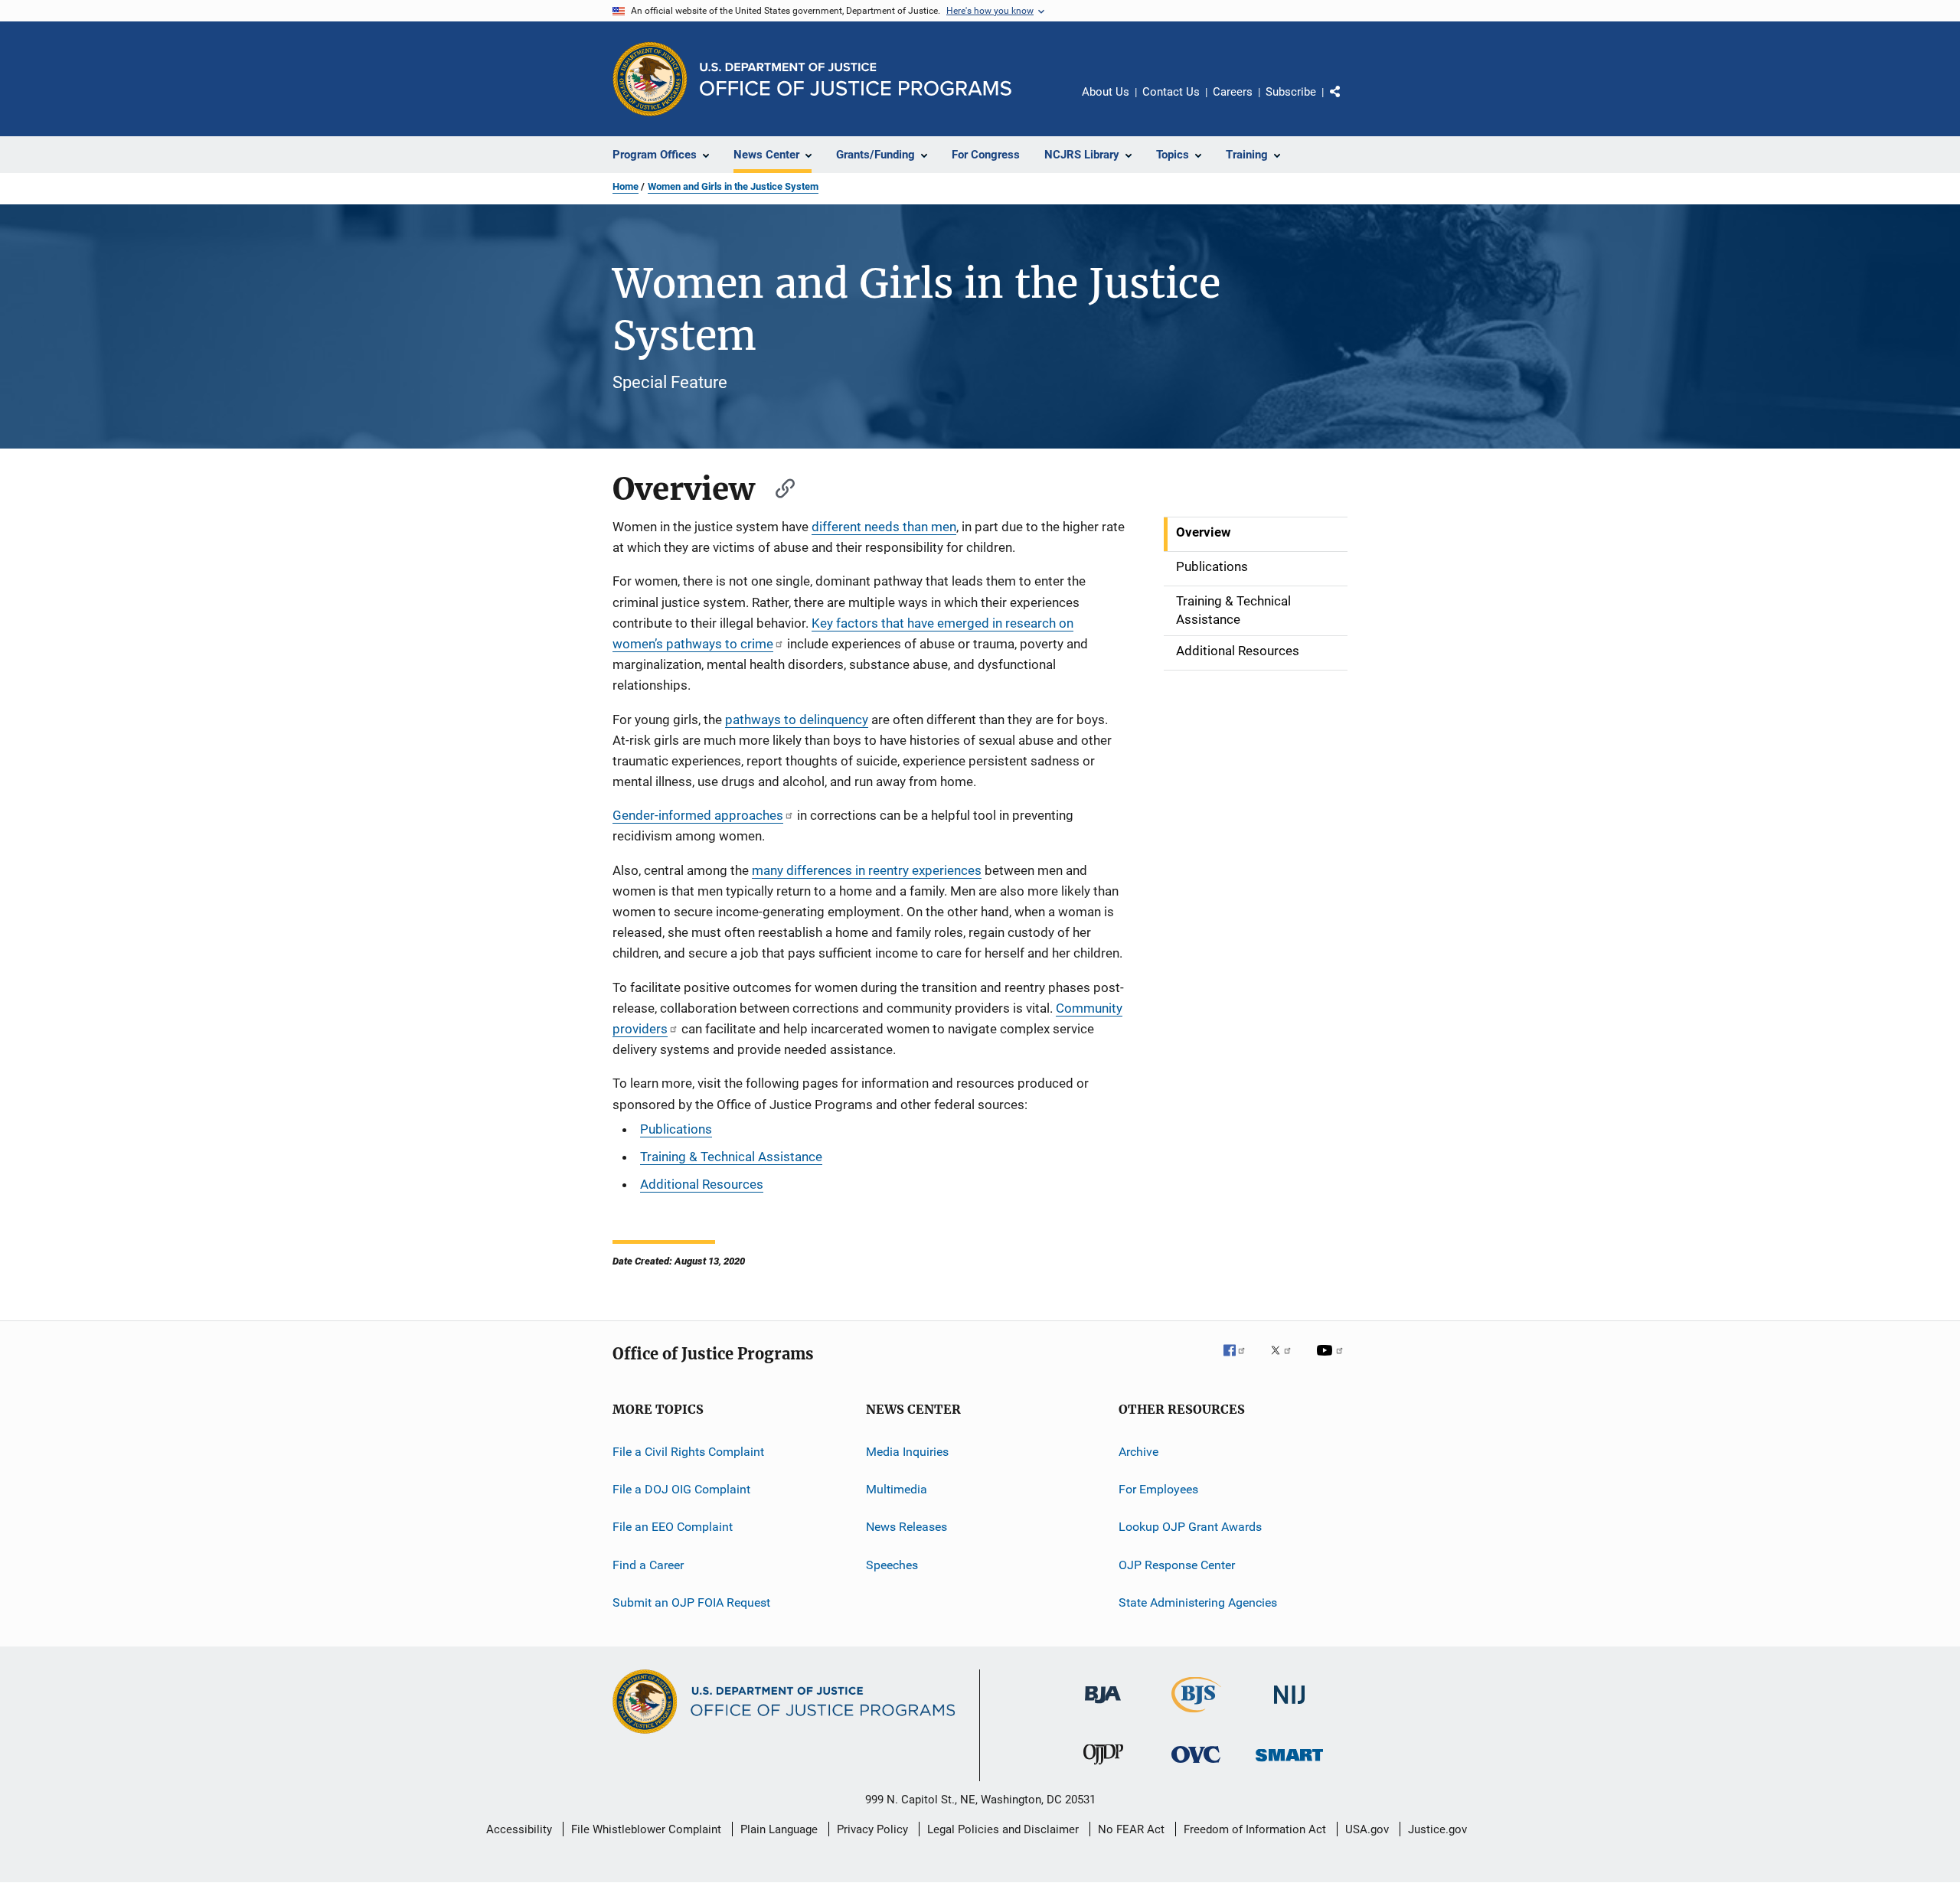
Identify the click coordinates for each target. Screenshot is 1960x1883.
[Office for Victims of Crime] (1196, 1766)
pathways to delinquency (797, 720)
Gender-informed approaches (698, 815)
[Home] (856, 79)
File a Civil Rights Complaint (688, 1452)
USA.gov (1367, 1829)
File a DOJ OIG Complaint (681, 1489)
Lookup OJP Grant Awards (1190, 1527)
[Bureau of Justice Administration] (1103, 1706)
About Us (1106, 92)
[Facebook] (1240, 1361)
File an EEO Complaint (673, 1527)
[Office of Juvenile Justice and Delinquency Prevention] (1103, 1767)
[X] (1286, 1361)
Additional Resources (702, 1184)
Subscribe (1291, 92)
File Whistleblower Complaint (646, 1829)
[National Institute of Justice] (1289, 1707)
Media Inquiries (907, 1452)
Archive (1138, 1452)
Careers (1233, 92)
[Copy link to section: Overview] (778, 486)
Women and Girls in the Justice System (733, 186)
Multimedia (897, 1489)
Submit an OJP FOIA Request (691, 1602)
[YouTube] (1332, 1361)
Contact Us (1171, 92)
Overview (1204, 532)
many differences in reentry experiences (867, 870)
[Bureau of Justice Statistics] (1196, 1715)
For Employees (1158, 1489)
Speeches (892, 1565)
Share (1347, 103)
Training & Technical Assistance (731, 1157)
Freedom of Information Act (1255, 1829)
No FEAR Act (1131, 1829)
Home (626, 186)
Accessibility (519, 1829)
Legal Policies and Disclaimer (1003, 1829)
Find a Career (648, 1565)
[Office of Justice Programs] (650, 79)
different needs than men (884, 527)
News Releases (906, 1527)
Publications (676, 1129)
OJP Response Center (1177, 1565)
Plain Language (779, 1829)
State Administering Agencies (1198, 1602)
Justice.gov (1437, 1829)
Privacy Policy (872, 1829)
